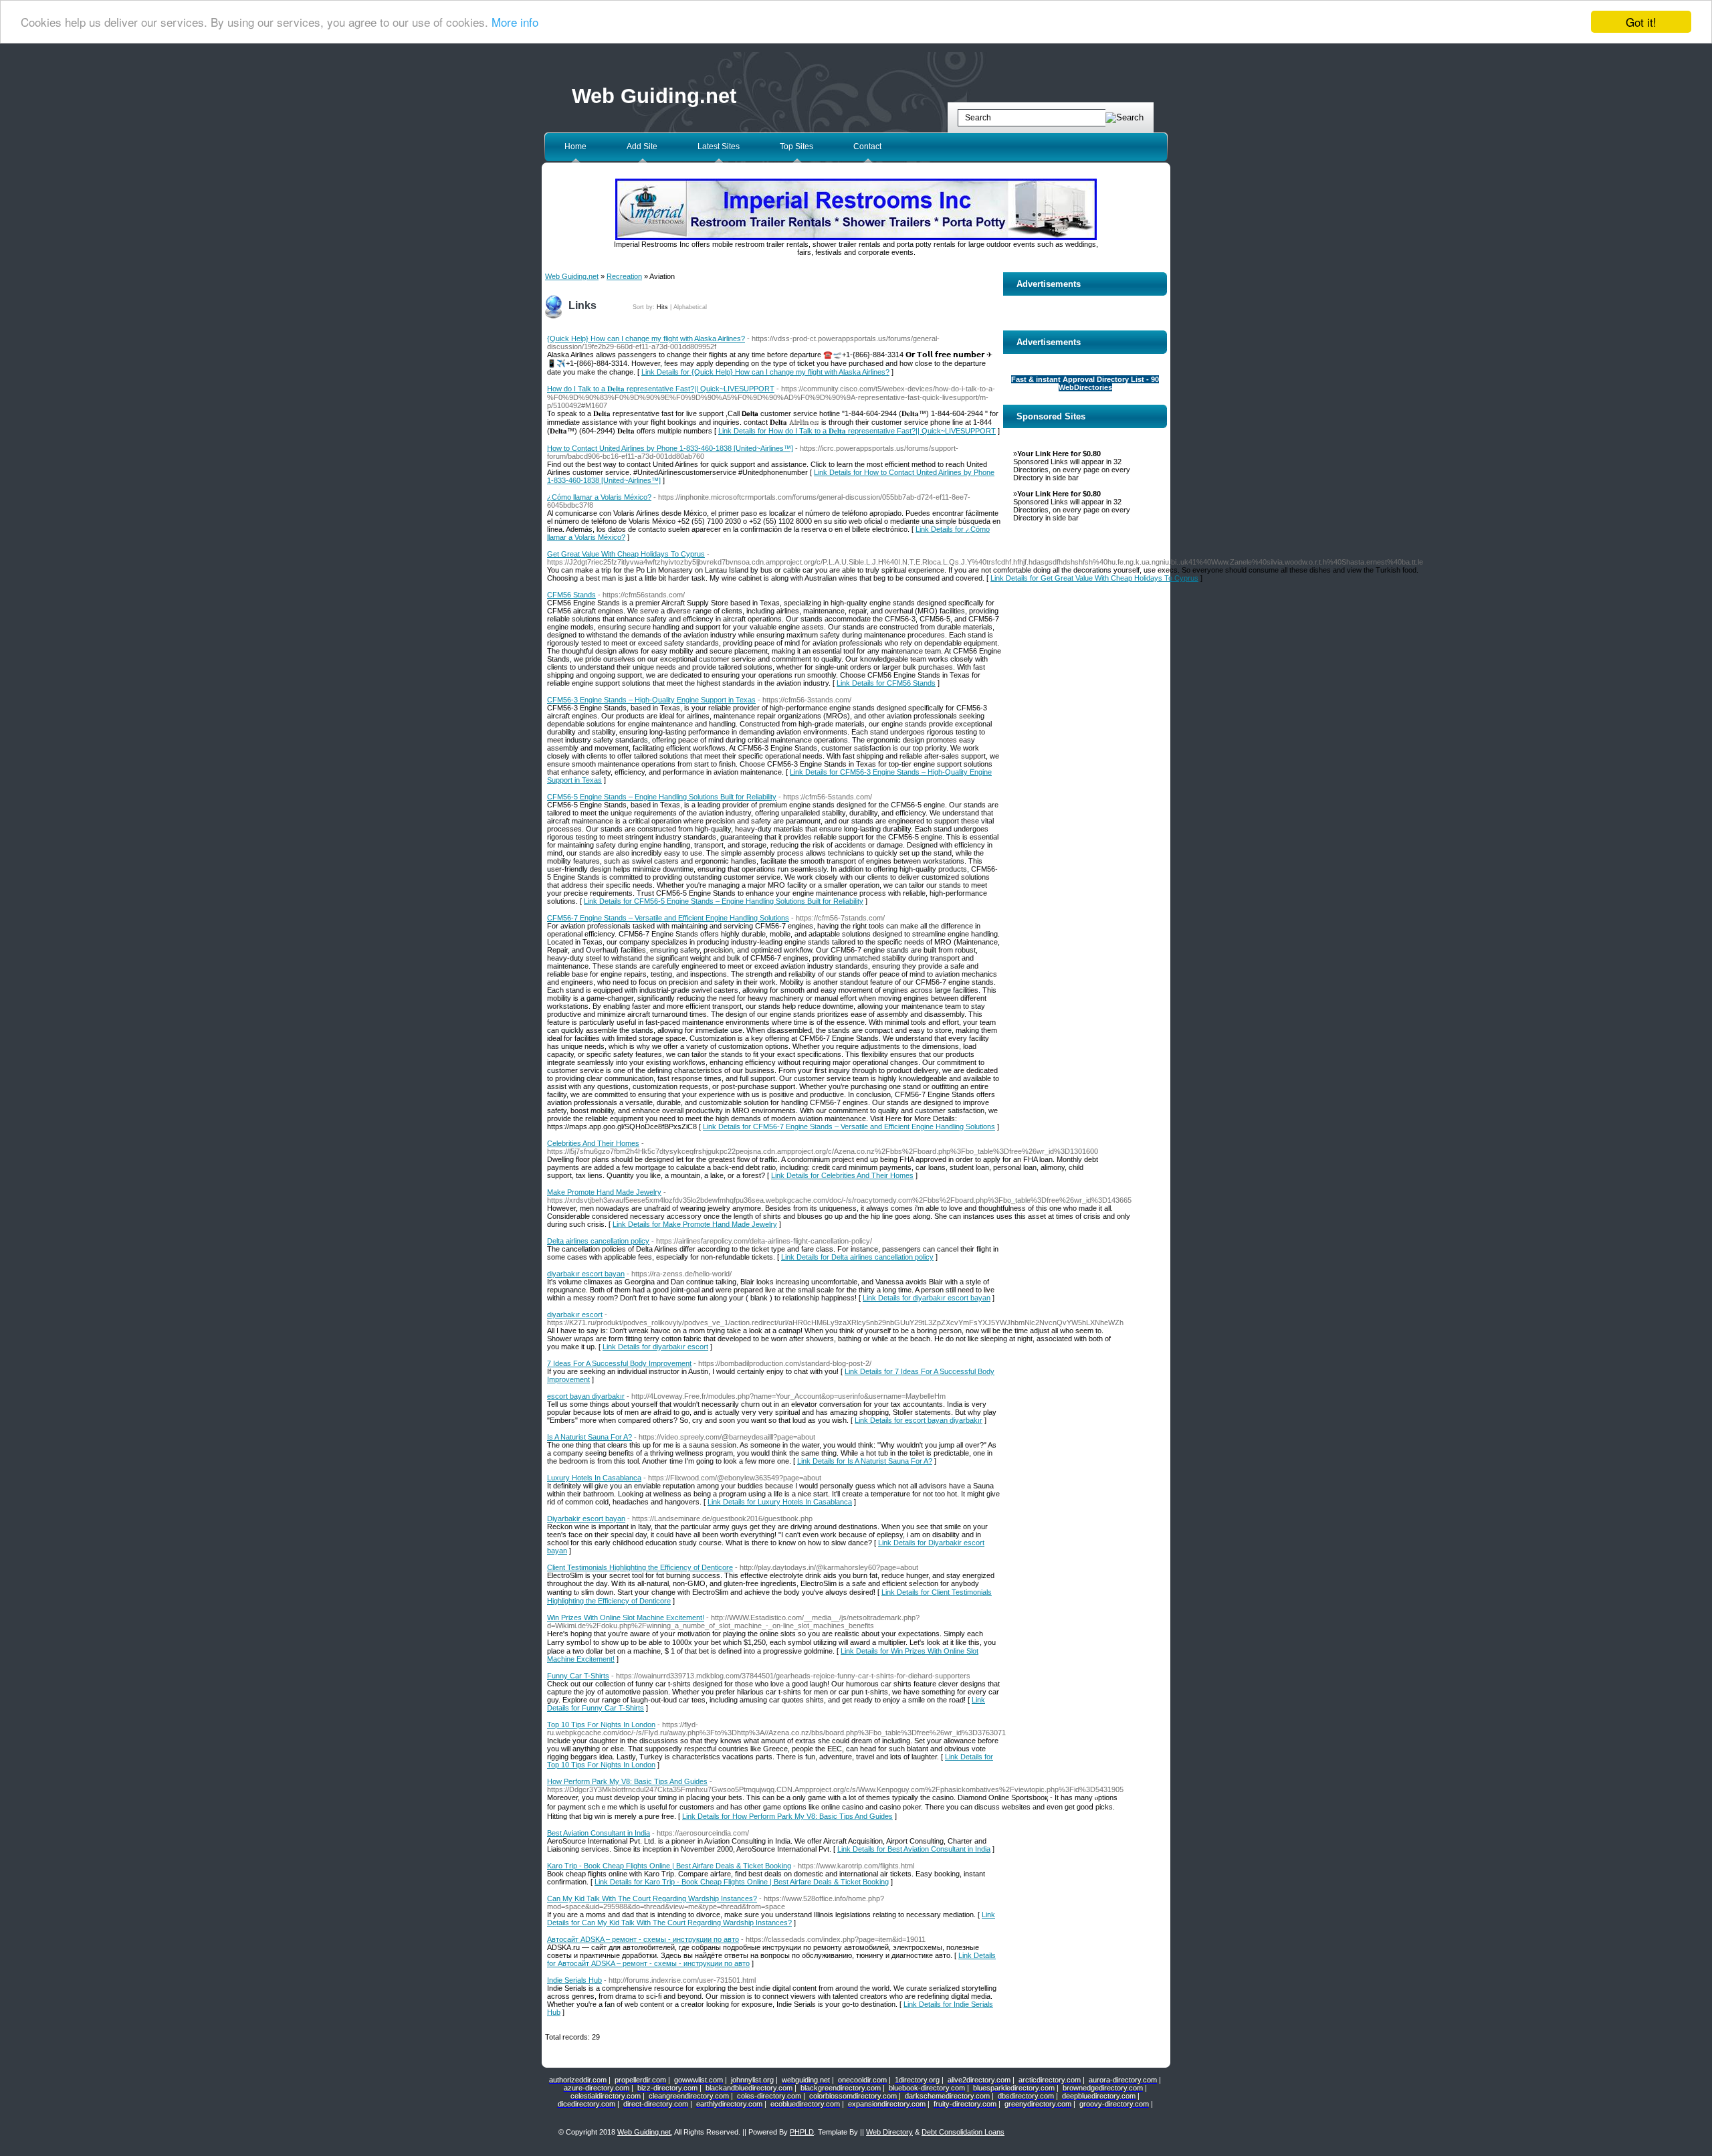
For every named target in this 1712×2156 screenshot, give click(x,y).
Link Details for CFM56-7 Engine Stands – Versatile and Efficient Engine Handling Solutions (849, 1126)
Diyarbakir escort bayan (586, 1518)
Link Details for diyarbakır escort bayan (927, 1298)
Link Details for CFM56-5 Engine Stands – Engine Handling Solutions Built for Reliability (724, 901)
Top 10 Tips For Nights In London (601, 1725)
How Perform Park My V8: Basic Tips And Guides (627, 1781)
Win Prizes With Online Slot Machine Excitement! (626, 1618)
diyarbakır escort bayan (586, 1274)
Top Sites (796, 146)
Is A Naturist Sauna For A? (590, 1437)
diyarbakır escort (575, 1314)
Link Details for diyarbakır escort (655, 1347)
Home (575, 146)
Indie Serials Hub (574, 1980)
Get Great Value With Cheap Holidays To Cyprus (626, 554)
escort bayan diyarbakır (586, 1396)
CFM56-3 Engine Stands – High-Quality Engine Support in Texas (651, 700)
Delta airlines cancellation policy (598, 1241)
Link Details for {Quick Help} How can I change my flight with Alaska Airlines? (765, 372)
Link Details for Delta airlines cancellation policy (857, 1257)
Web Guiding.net (654, 96)
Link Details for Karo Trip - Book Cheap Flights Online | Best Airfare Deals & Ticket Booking (742, 1882)
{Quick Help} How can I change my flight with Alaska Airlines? (646, 338)
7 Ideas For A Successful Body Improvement (619, 1363)
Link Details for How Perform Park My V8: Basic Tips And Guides (787, 1816)
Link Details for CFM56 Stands (886, 683)
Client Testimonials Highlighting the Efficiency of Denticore (640, 1567)
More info (515, 22)
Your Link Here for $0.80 (1059, 454)
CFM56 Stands (571, 595)
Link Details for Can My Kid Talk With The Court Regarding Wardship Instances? (771, 1919)
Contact (867, 146)
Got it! (1641, 22)
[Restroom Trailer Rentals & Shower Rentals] (856, 237)
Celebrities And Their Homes (593, 1143)
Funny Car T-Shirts (578, 1676)
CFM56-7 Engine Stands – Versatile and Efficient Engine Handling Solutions (668, 918)
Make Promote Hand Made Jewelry (604, 1192)
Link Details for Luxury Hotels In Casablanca (780, 1502)
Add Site (642, 146)
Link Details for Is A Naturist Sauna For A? (865, 1461)
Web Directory (889, 2132)
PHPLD (802, 2132)
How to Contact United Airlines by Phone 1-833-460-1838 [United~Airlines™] (670, 448)
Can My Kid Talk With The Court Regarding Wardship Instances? (652, 1898)
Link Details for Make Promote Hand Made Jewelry (695, 1224)
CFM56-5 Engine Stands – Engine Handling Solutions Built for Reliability (662, 797)
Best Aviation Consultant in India (599, 1833)
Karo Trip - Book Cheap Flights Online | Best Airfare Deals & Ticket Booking (669, 1866)
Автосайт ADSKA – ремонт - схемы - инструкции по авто (643, 1939)
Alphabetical (690, 307)
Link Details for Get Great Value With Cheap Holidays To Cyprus (1094, 578)
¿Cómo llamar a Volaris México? (599, 497)
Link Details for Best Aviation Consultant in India (914, 1849)
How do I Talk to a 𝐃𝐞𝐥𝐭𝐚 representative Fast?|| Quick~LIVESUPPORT (661, 389)
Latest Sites (719, 146)
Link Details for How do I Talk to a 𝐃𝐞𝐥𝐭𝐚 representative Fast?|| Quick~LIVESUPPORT (857, 431)
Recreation (624, 276)
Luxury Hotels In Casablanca (594, 1478)
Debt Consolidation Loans (963, 2132)
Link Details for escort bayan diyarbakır (919, 1420)
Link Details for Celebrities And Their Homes (842, 1175)
